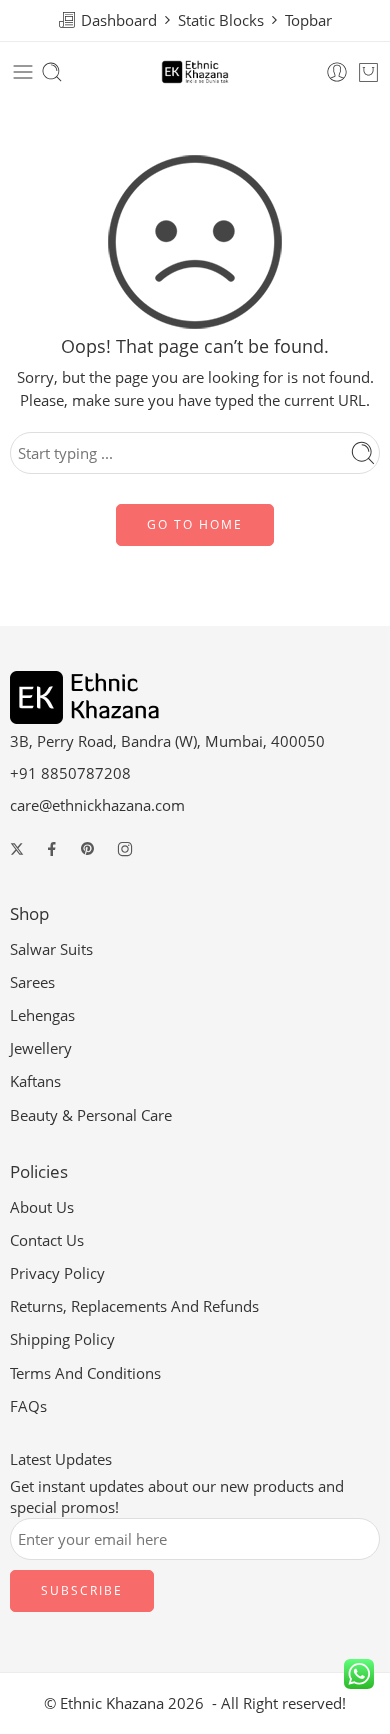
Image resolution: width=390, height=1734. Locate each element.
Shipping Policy (62, 1339)
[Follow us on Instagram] (125, 849)
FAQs (28, 1406)
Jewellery (41, 1048)
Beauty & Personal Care (91, 1115)
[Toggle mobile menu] (23, 72)
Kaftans (35, 1081)
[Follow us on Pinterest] (88, 849)
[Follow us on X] (17, 849)
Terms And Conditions (85, 1373)
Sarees (32, 982)
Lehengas (42, 1015)
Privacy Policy (57, 1273)
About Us (42, 1207)
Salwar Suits (51, 949)
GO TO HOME (195, 524)
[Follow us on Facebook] (52, 849)
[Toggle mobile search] (52, 72)
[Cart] (368, 72)
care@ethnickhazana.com (97, 805)
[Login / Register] (337, 72)
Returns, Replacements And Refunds (134, 1306)
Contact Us (47, 1240)
